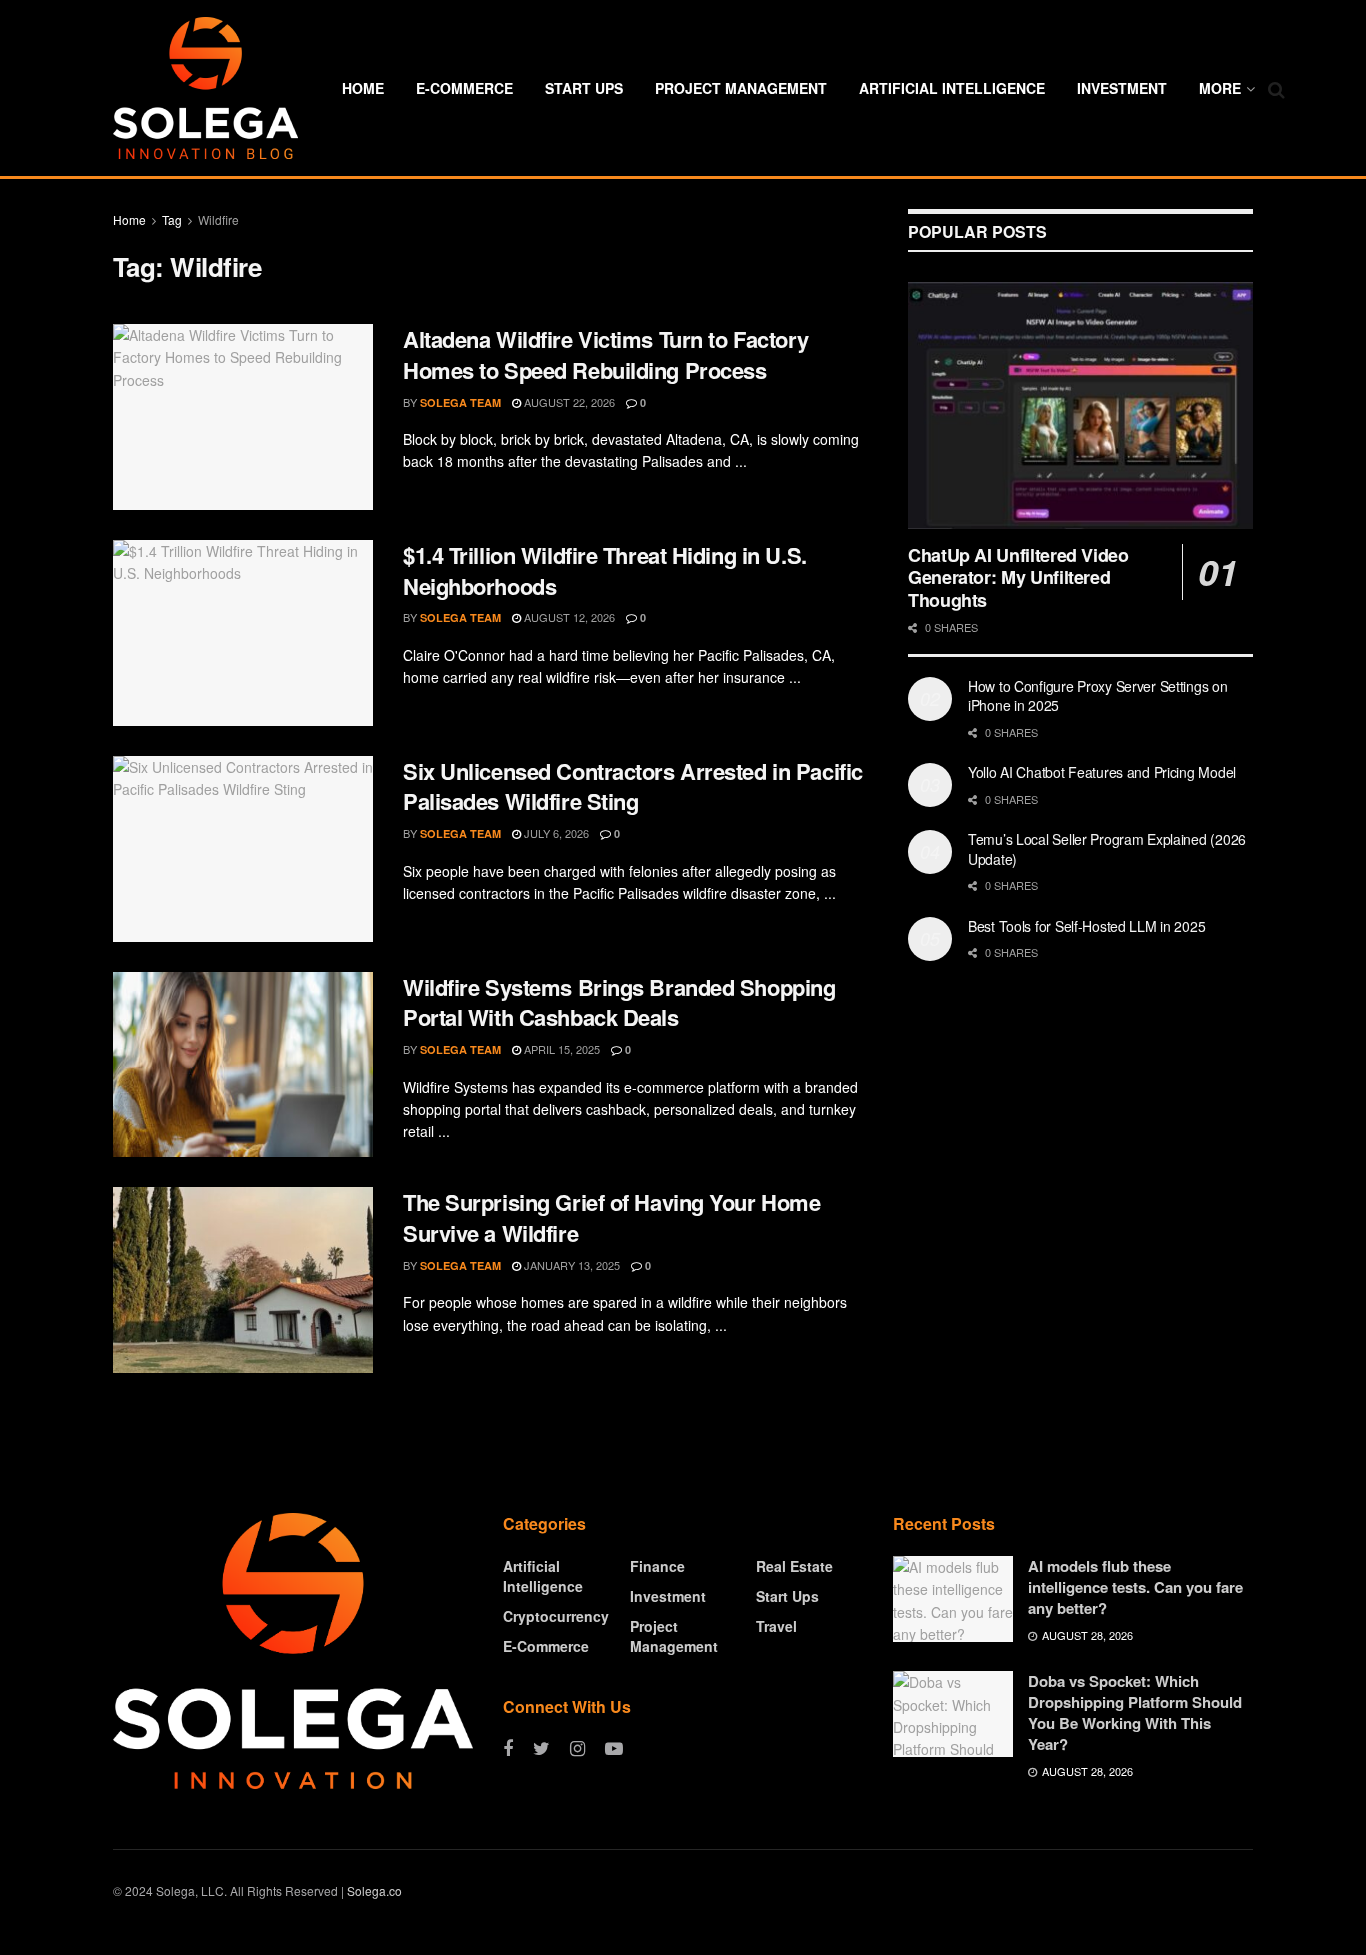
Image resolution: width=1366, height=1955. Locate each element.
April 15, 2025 (560, 1049)
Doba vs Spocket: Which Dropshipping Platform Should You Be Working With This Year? (1135, 1712)
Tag (172, 219)
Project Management (741, 88)
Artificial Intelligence (952, 88)
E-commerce (464, 88)
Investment (1122, 88)
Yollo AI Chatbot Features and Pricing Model (1102, 772)
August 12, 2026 (568, 617)
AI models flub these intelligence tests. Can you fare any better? (1135, 1587)
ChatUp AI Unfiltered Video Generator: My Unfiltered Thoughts (1018, 577)
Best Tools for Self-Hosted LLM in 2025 (1086, 926)
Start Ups (584, 88)
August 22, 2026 (568, 402)
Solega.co (374, 1890)
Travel (776, 1626)
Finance (657, 1566)
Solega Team (460, 402)
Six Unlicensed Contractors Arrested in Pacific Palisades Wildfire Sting (633, 786)
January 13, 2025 (570, 1265)
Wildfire (218, 219)
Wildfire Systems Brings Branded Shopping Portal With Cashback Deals (619, 1002)
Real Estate (794, 1566)
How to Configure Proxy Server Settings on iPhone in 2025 (1098, 696)
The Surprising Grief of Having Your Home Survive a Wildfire (611, 1217)
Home (363, 88)
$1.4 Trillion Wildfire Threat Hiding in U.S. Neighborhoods (605, 570)
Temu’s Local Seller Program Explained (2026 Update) (1107, 849)
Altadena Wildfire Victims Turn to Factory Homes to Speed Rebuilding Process (606, 354)
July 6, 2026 (555, 833)
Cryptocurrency (556, 1616)
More (1220, 88)
